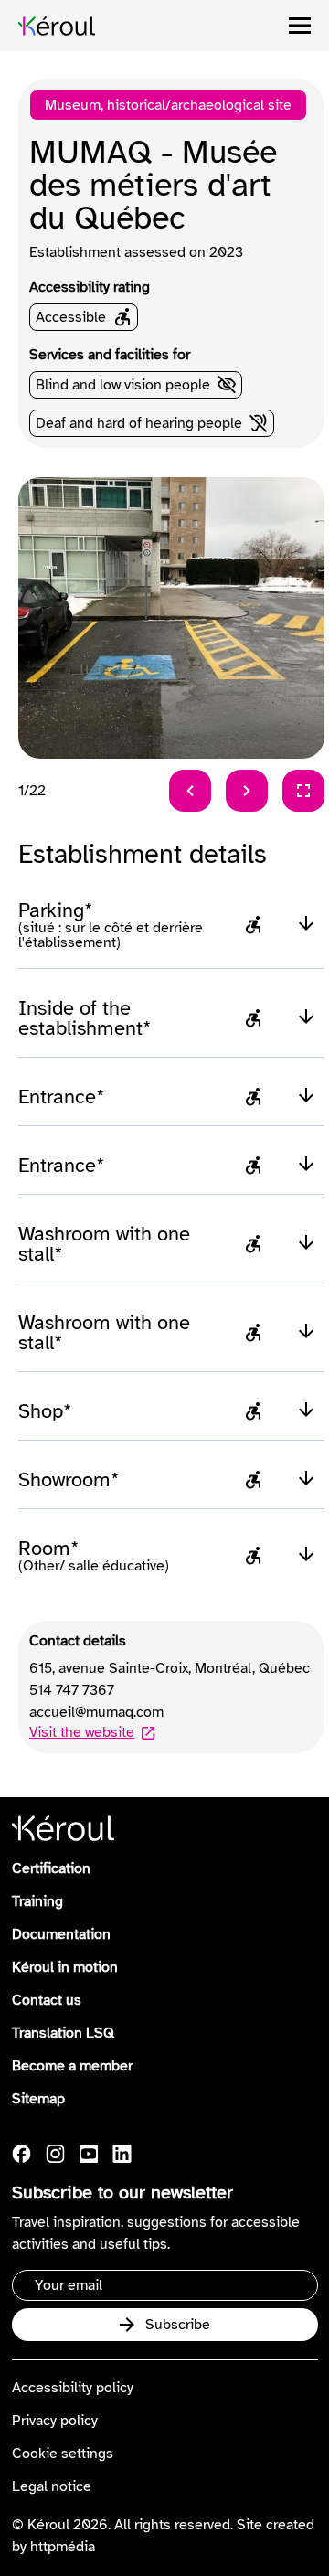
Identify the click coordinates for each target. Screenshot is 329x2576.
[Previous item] (190, 791)
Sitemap (38, 2099)
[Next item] (247, 791)
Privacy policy (55, 2421)
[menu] (300, 26)
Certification (51, 1868)
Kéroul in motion (65, 1967)
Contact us (47, 2000)
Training (37, 1901)
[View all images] (303, 791)
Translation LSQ (63, 2033)
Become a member (72, 2066)
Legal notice (52, 2486)
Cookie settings (63, 2454)
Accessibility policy (73, 2388)
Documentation (61, 1934)
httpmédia (63, 2547)
